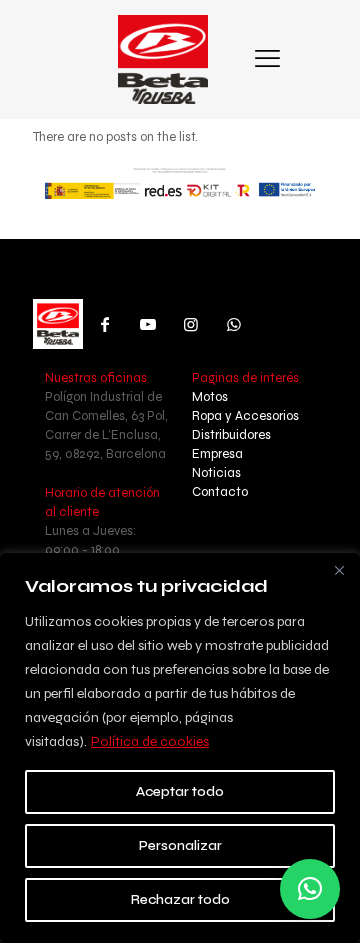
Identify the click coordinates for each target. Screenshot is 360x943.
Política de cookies (150, 741)
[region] (180, 748)
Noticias (216, 473)
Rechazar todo (180, 899)
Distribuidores (231, 435)
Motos (210, 397)
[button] (310, 889)
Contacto (220, 492)
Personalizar (180, 845)
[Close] (339, 570)
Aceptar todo (180, 791)
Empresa (217, 454)
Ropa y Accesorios (245, 416)
